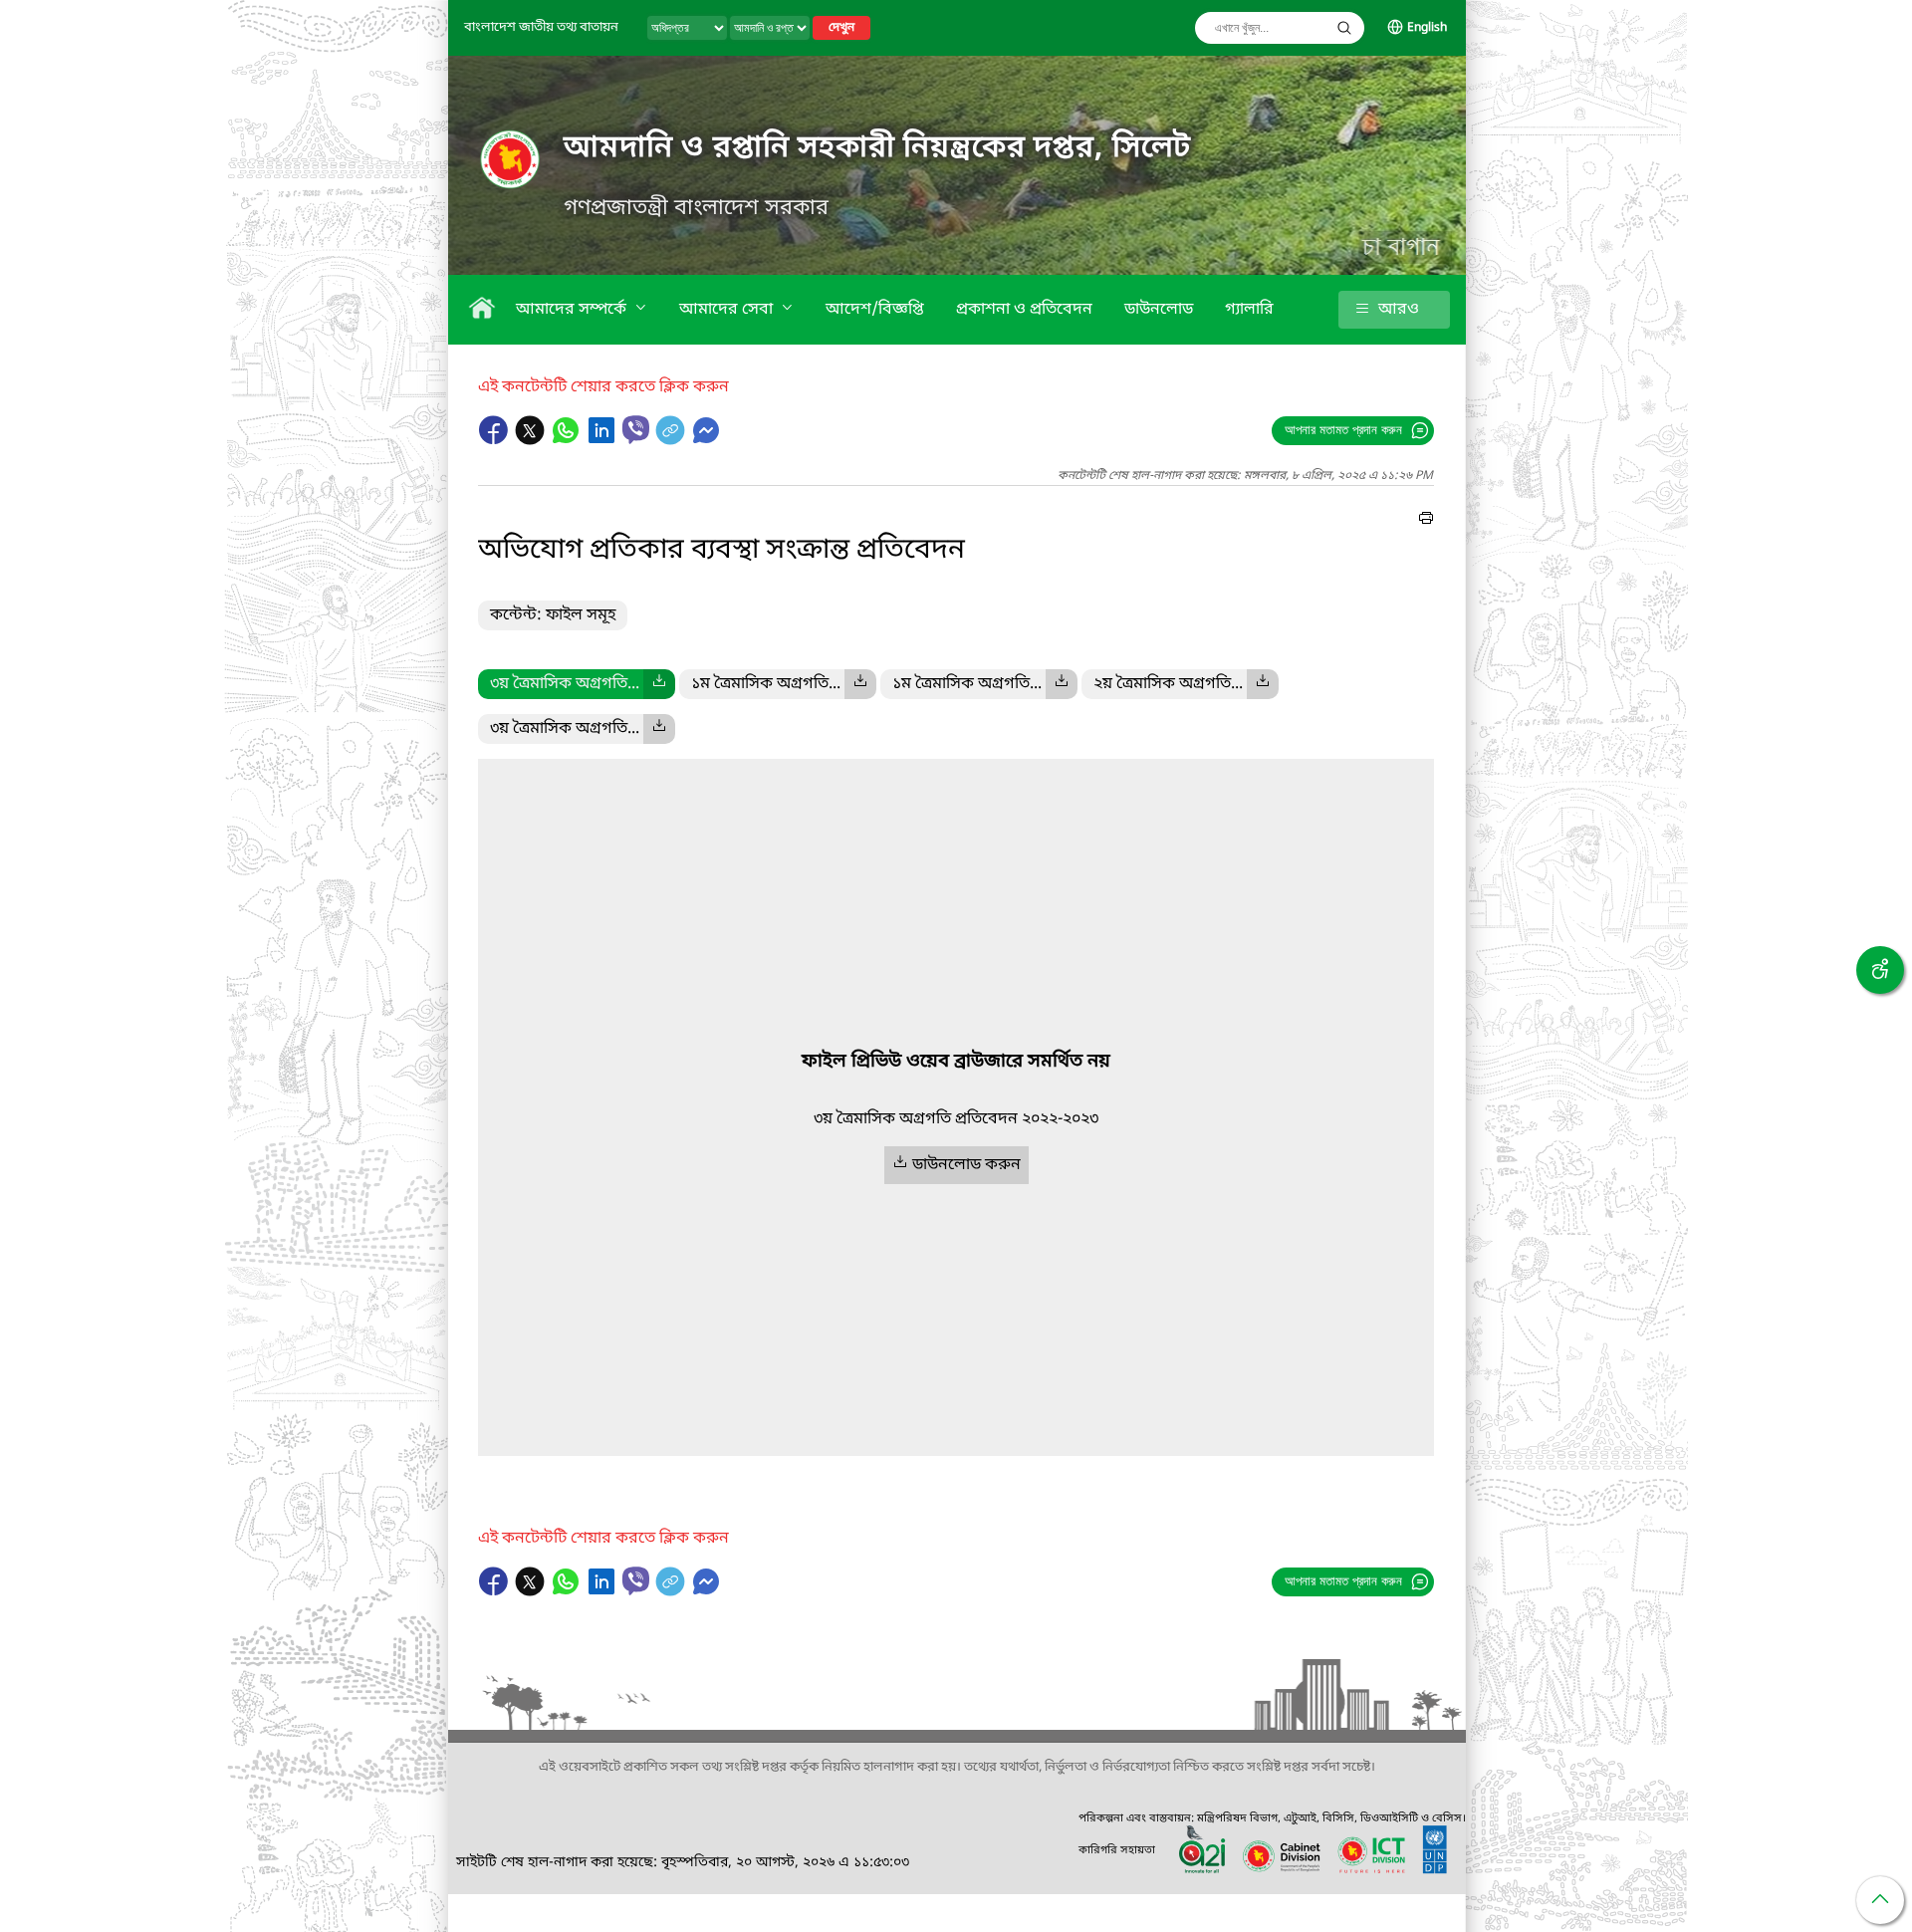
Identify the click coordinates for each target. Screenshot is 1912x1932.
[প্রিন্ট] (1426, 521)
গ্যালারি (1249, 310)
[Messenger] (706, 440)
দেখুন (841, 28)
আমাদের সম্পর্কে (573, 310)
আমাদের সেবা (728, 310)
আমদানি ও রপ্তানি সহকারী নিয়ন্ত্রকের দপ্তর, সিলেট (877, 148)
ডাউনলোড (1159, 310)
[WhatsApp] (568, 440)
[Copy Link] (672, 440)
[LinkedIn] (603, 440)
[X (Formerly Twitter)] (532, 440)
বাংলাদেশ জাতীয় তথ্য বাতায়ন (541, 27)
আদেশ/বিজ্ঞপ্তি (875, 310)
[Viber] (636, 430)
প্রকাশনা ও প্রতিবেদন (1024, 310)
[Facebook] (496, 440)
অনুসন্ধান (1344, 28)
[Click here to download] (659, 684)
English (1427, 28)
